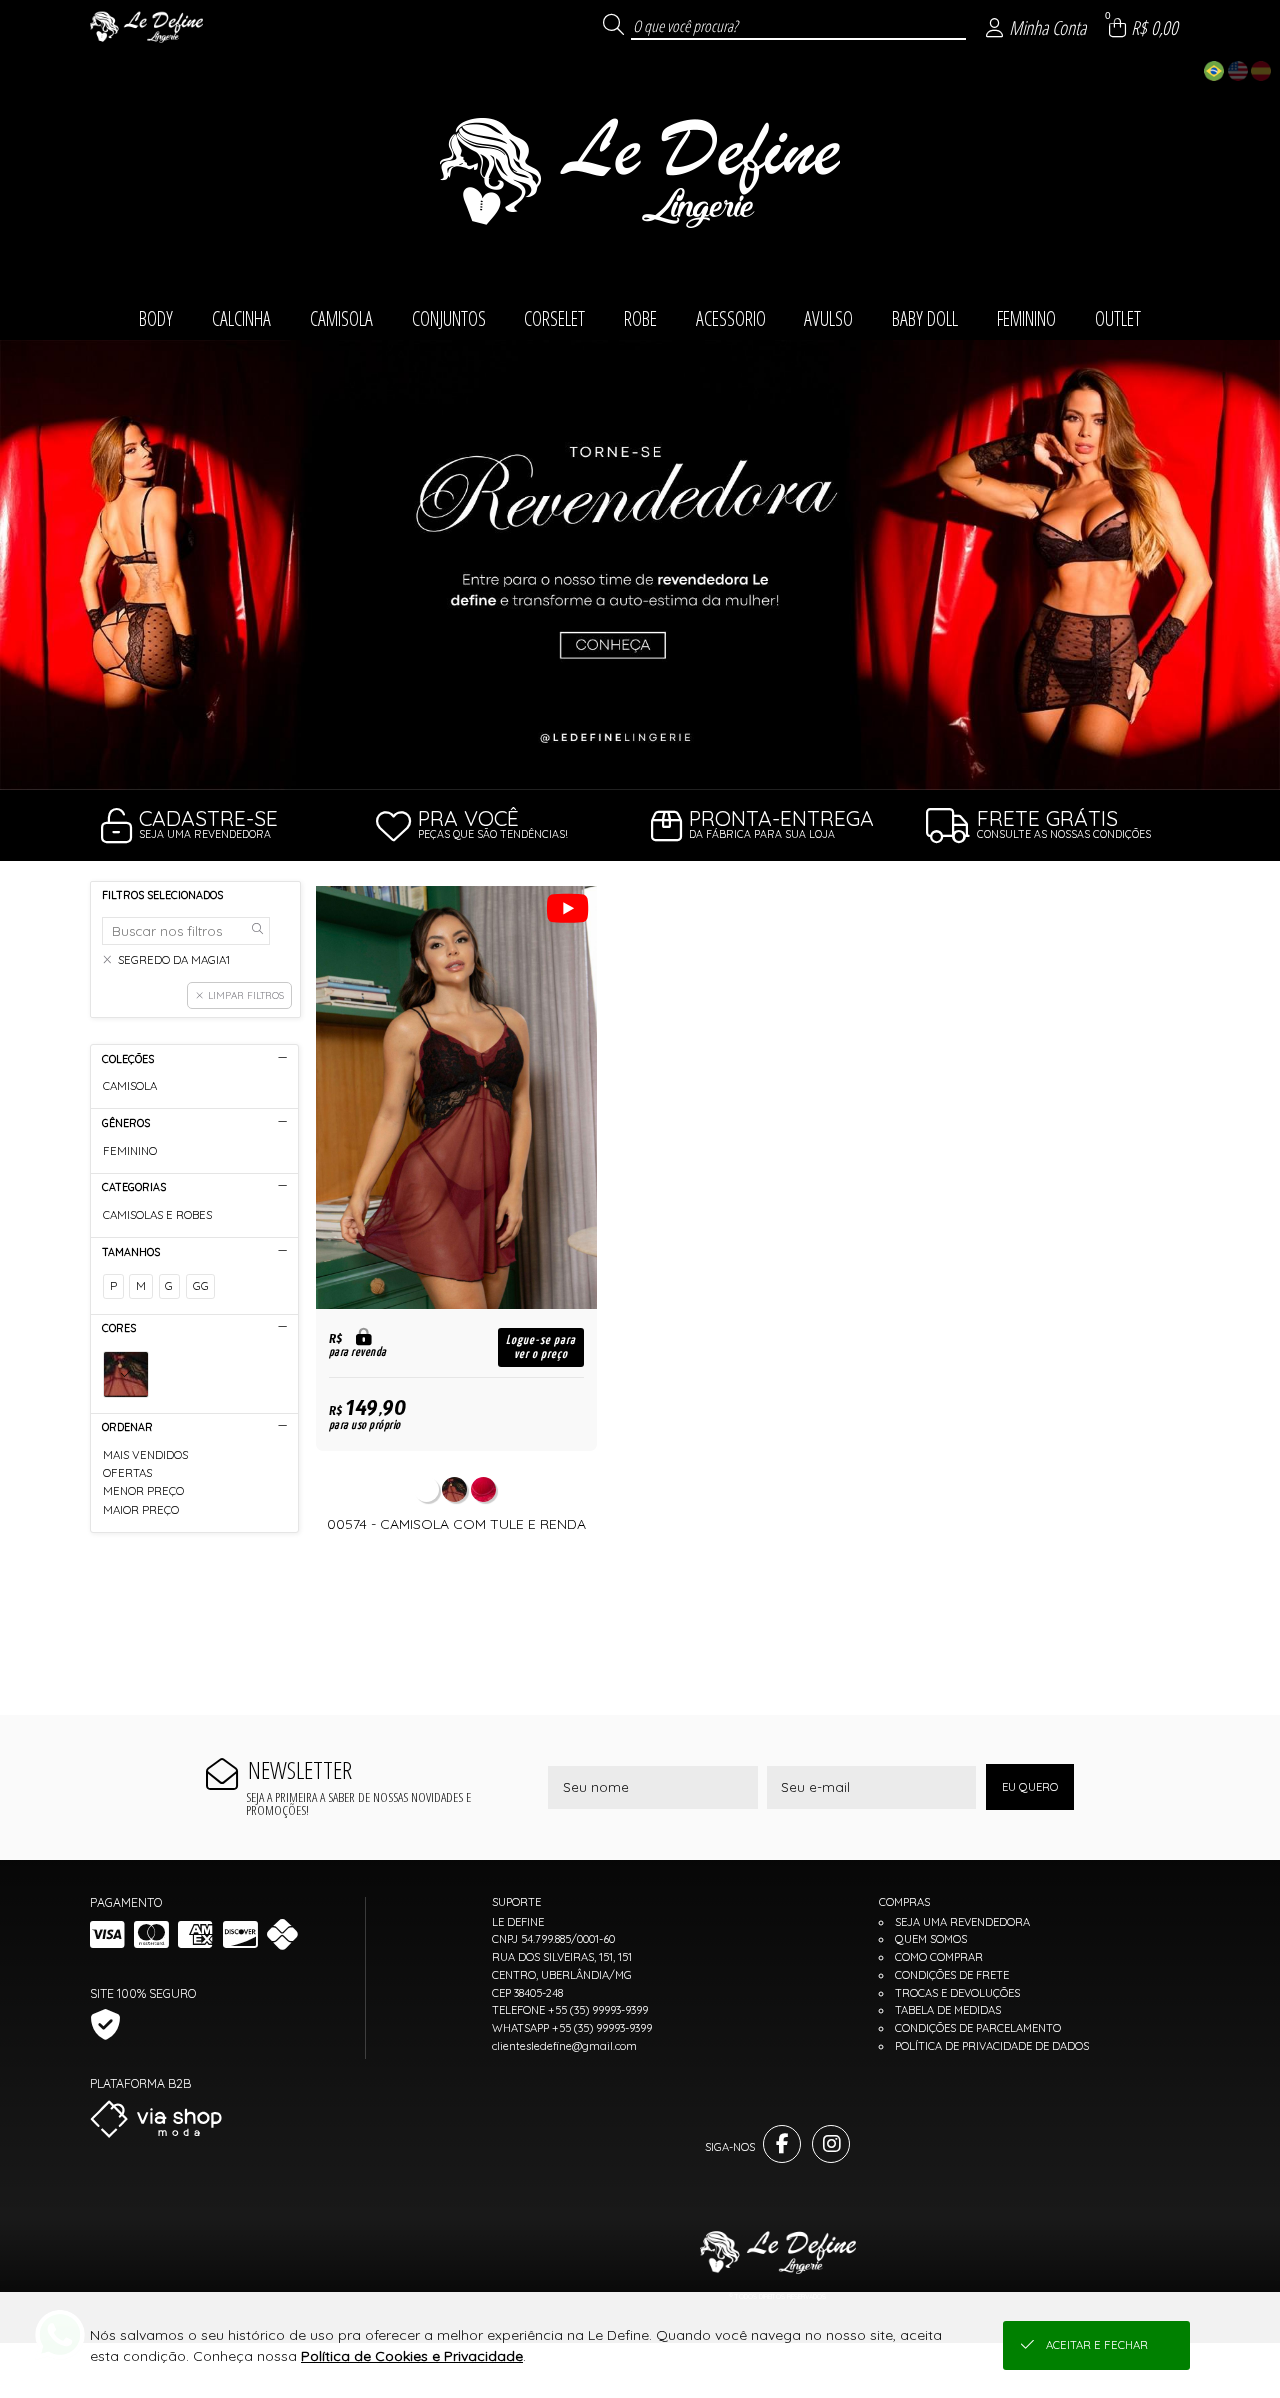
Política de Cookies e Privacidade (412, 2356)
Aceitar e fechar (1097, 2345)
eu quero (1030, 1787)
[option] (640, 565)
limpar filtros (246, 995)
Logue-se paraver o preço (541, 1347)
